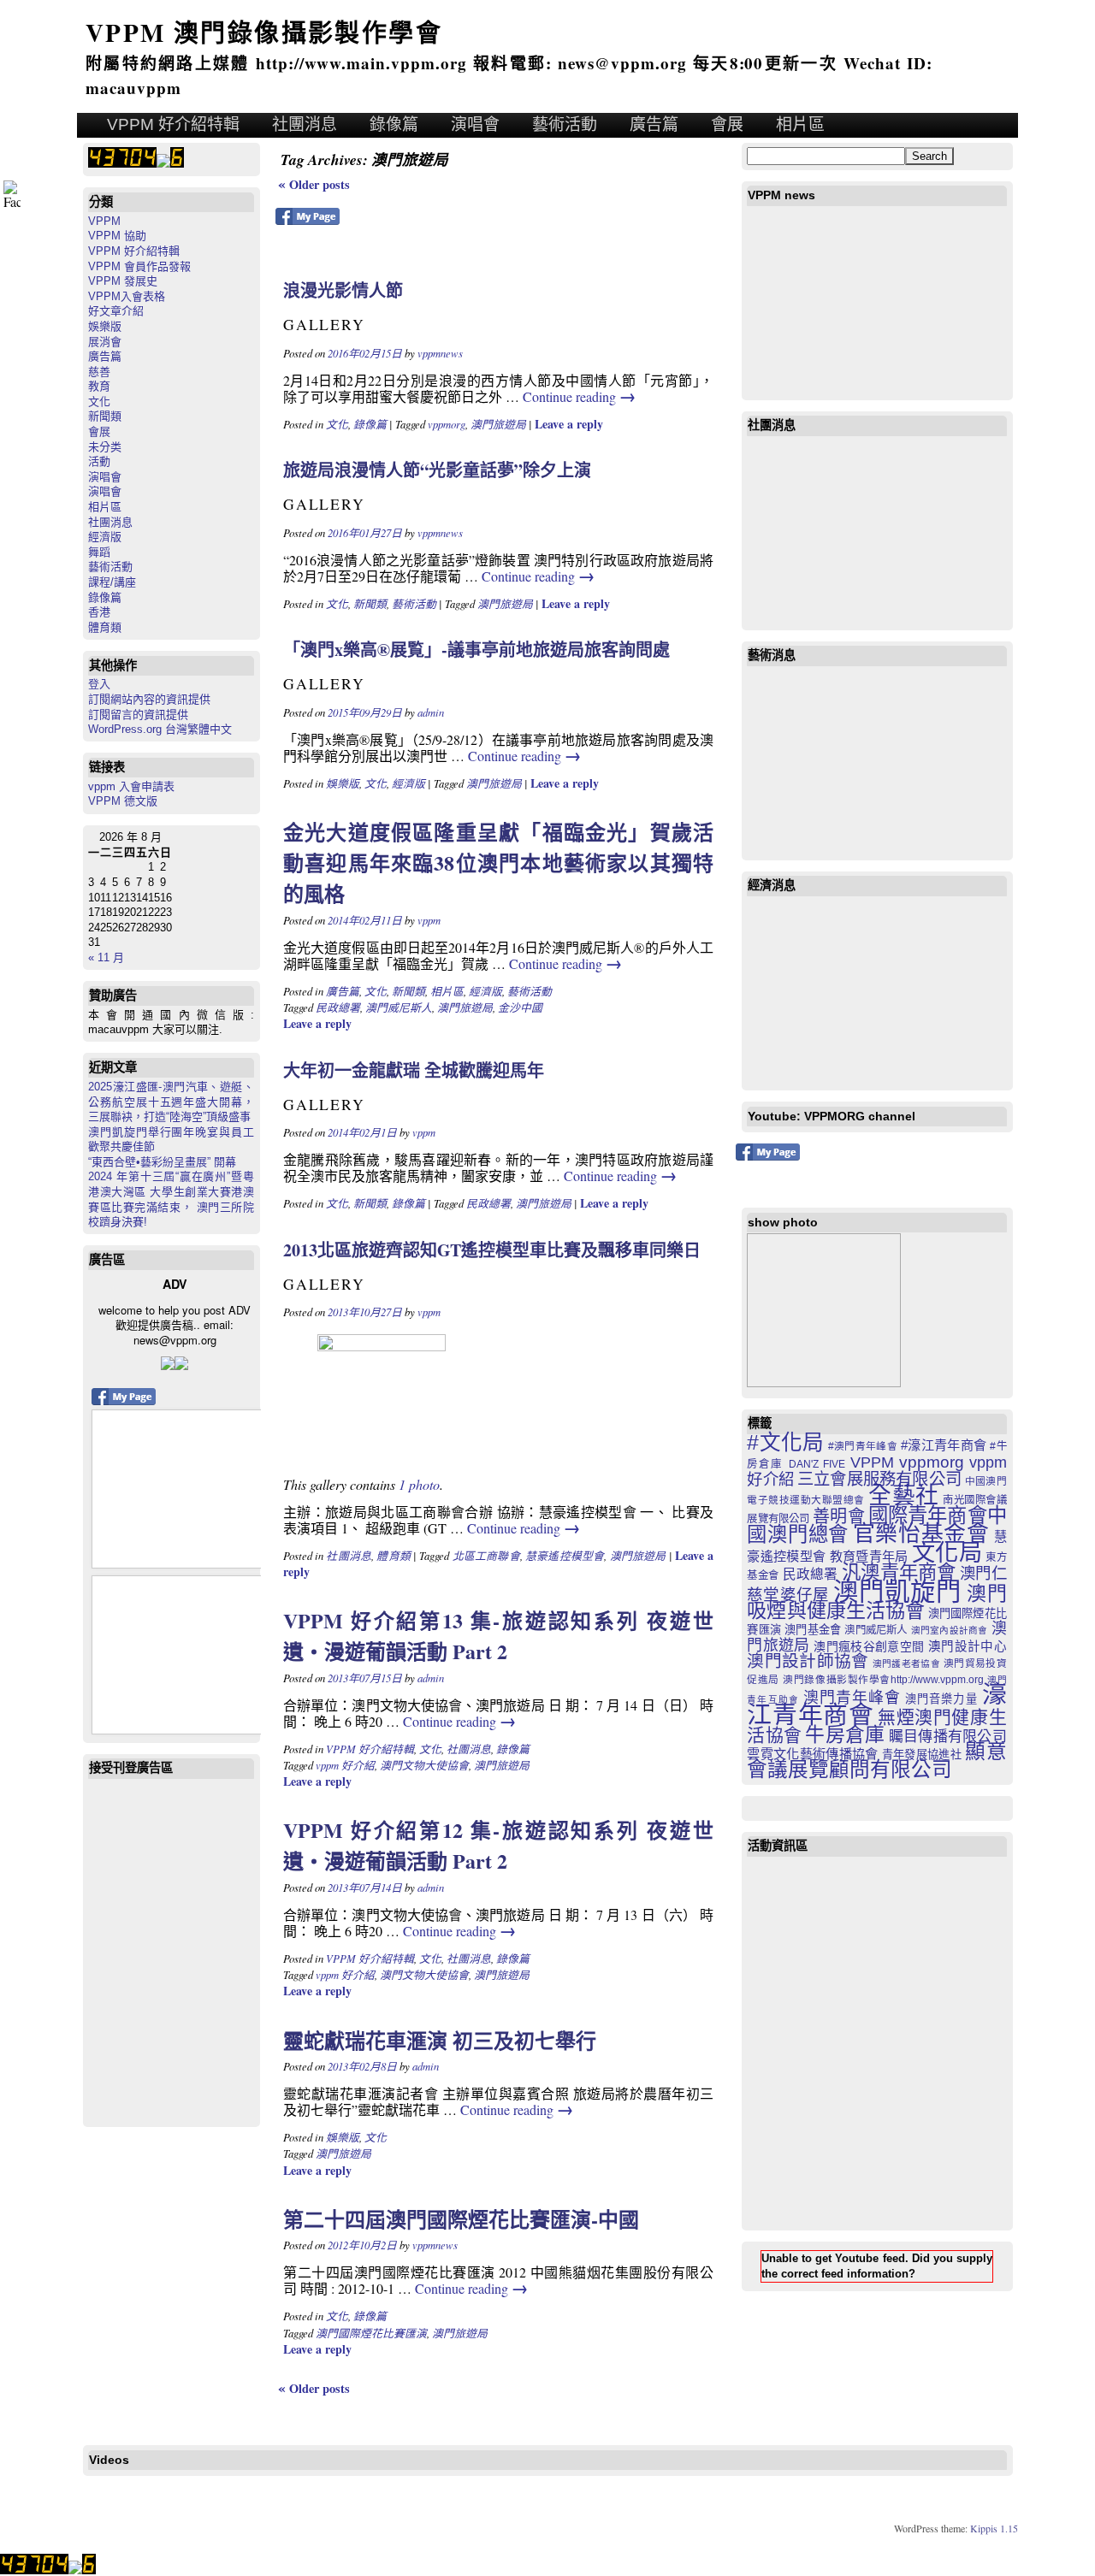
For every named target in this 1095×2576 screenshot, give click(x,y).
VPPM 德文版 (123, 801)
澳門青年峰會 (852, 1698)
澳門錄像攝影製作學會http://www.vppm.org (883, 1679)
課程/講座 (112, 582)
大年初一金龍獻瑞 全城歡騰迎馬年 (414, 1070)
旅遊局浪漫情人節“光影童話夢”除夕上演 (437, 470)
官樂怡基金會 (921, 1533)
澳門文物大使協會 (424, 1765)
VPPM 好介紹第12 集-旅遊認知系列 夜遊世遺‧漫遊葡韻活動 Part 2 (498, 1845)
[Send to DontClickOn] (181, 1365)
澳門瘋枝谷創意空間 (869, 1646)
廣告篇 (654, 124)
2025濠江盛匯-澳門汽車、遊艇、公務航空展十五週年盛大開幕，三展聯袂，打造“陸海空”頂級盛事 (171, 1102)
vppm (429, 920)
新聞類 (105, 416)
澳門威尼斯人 (399, 1007)
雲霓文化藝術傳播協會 (812, 1754)
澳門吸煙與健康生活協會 (876, 1602)
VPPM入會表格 (127, 296)
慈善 (99, 372)
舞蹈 (99, 552)
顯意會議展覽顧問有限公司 (876, 1761)
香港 (99, 612)
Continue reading (579, 396)
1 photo (419, 1484)
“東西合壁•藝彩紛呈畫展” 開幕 (162, 1162)
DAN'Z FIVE (817, 1464)
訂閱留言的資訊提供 (138, 715)
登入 (99, 684)
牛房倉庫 (845, 1734)
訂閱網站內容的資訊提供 (149, 699)
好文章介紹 (116, 311)
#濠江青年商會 (944, 1445)
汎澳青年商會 (899, 1572)
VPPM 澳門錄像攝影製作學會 (264, 32)
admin (431, 712)
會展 (727, 124)
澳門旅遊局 (498, 424)
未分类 (105, 447)
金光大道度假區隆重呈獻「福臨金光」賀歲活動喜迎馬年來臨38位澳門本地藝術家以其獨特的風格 (498, 863)
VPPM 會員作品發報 (139, 266)
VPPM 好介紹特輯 (173, 124)
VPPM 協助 (117, 236)
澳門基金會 (813, 1630)
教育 (99, 386)
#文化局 (785, 1442)
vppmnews (440, 353)
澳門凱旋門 (897, 1591)
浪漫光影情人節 (343, 290)
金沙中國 (520, 1007)
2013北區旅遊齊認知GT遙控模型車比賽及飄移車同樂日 (492, 1250)
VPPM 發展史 (123, 281)
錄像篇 (394, 124)
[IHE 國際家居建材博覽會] (824, 1310)
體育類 (105, 627)
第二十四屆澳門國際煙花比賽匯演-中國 (461, 2219)
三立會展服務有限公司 (879, 1479)
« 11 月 (106, 957)
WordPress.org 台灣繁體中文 (160, 729)
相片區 (800, 124)
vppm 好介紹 (345, 1765)
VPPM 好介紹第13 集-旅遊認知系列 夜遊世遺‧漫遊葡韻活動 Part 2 (498, 1636)
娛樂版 (105, 326)
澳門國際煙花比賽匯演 (371, 2333)
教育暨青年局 (869, 1556)
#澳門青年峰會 (863, 1446)
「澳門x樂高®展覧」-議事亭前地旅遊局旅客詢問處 (476, 650)
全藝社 (903, 1496)
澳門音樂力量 (941, 1699)
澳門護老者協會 (906, 1663)
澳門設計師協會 (808, 1661)
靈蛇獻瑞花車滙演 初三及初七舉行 (440, 2040)
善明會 (838, 1516)
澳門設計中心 (968, 1646)
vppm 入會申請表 (131, 786)
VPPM (104, 221)
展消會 (105, 342)
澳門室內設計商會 (950, 1630)
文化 (99, 402)
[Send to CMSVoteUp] (168, 1365)
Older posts (314, 184)
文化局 (947, 1553)
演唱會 (475, 124)
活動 (99, 461)
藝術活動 (565, 124)
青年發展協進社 (922, 1755)
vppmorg (447, 424)
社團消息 (305, 124)
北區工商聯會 (486, 1555)
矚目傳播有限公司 (948, 1737)
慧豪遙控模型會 (565, 1555)
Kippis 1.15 (994, 2528)
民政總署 (338, 1007)
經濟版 (105, 537)
